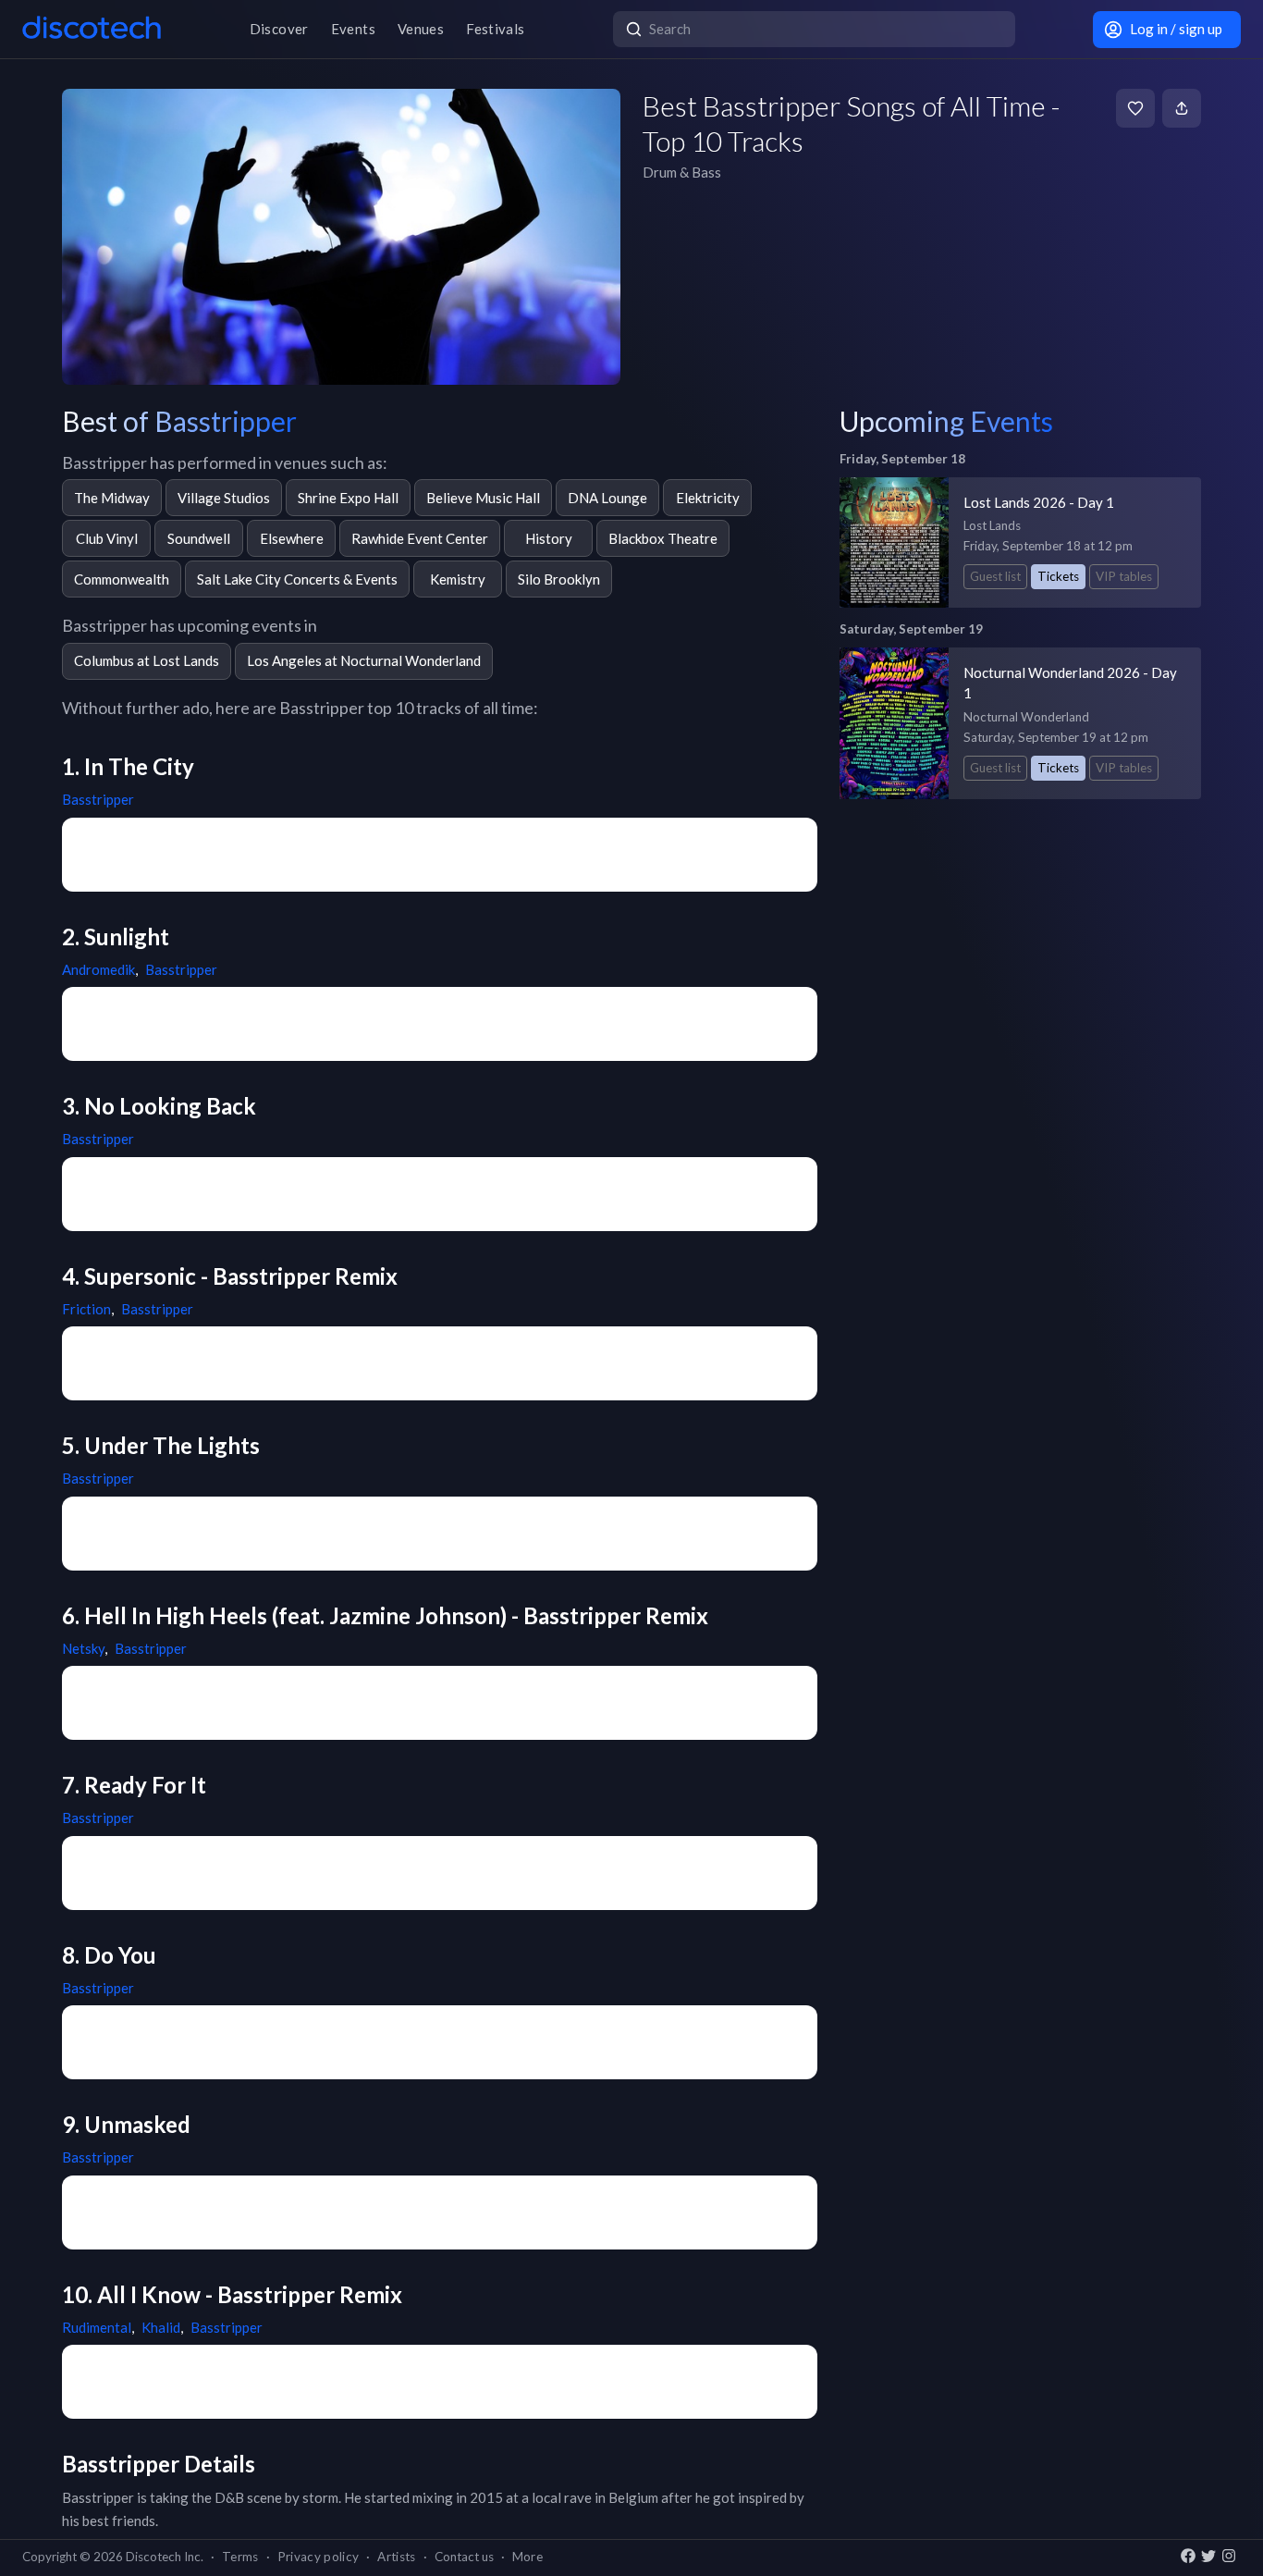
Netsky (83, 1648)
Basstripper (98, 799)
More (527, 2557)
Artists (396, 2557)
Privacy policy (319, 2557)
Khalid (161, 2327)
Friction (86, 1309)
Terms (240, 2557)
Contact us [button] (464, 2557)
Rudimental (97, 2327)
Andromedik (98, 969)
